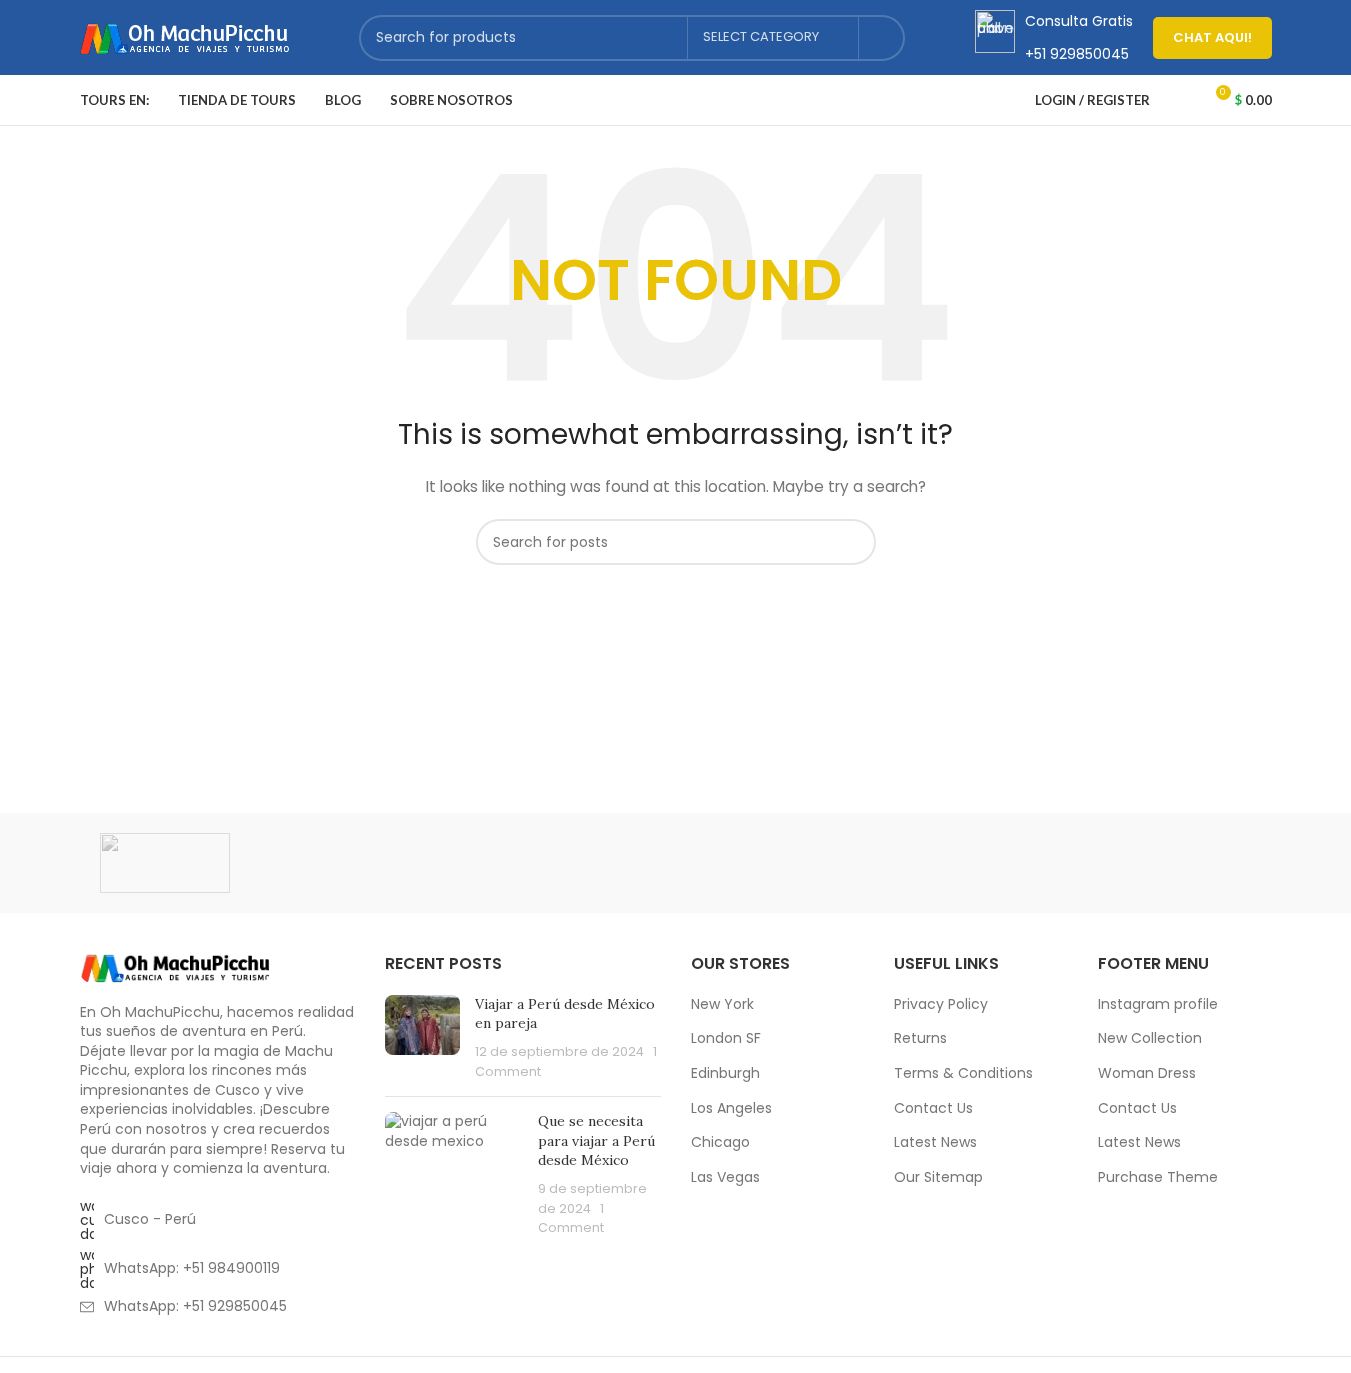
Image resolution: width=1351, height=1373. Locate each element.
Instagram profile (1158, 1004)
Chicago (720, 1142)
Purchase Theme (1158, 1177)
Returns (920, 1038)
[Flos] (1186, 863)
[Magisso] (335, 863)
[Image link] (175, 966)
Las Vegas (725, 1177)
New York (722, 1004)
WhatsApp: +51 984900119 (192, 1268)
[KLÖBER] (675, 863)
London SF (726, 1038)
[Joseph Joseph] (846, 863)
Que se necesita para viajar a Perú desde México (596, 1140)
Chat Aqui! (1212, 37)
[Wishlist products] (1178, 100)
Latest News (935, 1142)
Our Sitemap (938, 1177)
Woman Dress (1147, 1073)
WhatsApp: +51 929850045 (195, 1306)
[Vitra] (165, 863)
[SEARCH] (882, 38)
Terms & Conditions (963, 1073)
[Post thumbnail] (422, 1038)
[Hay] (1016, 863)
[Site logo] (184, 36)
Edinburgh (725, 1073)
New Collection (1150, 1038)
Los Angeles (731, 1108)
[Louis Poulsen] (505, 863)
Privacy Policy (941, 1004)
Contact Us (933, 1108)
